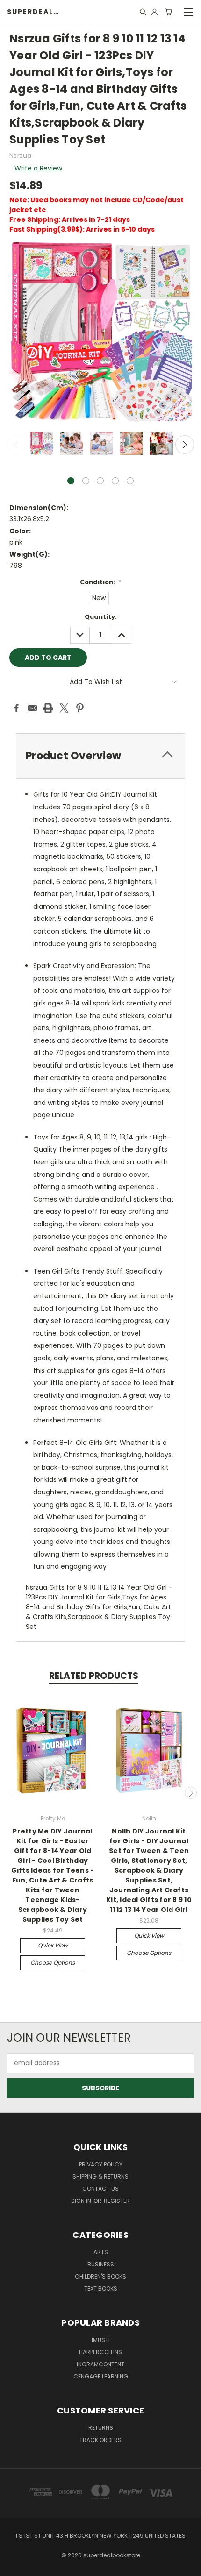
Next (185, 445)
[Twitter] (64, 708)
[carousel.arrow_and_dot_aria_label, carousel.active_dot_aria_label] (71, 481)
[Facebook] (16, 708)
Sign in (82, 2201)
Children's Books (100, 2276)
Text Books (101, 2289)
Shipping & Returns (100, 2176)
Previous (16, 445)
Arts (101, 2252)
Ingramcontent (100, 2364)
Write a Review (38, 168)
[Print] (48, 708)
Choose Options (53, 1963)
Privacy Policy (101, 2164)
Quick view (53, 1945)
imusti (101, 2340)
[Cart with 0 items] (169, 12)
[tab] (100, 756)
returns (101, 2428)
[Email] (32, 708)
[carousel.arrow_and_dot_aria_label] (86, 481)
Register (117, 2201)
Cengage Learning (101, 2376)
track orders (100, 2440)
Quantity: (101, 617)
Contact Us (100, 2189)
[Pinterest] (80, 708)
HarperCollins (100, 2352)
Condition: (101, 582)
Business (101, 2264)
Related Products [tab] (94, 1676)
